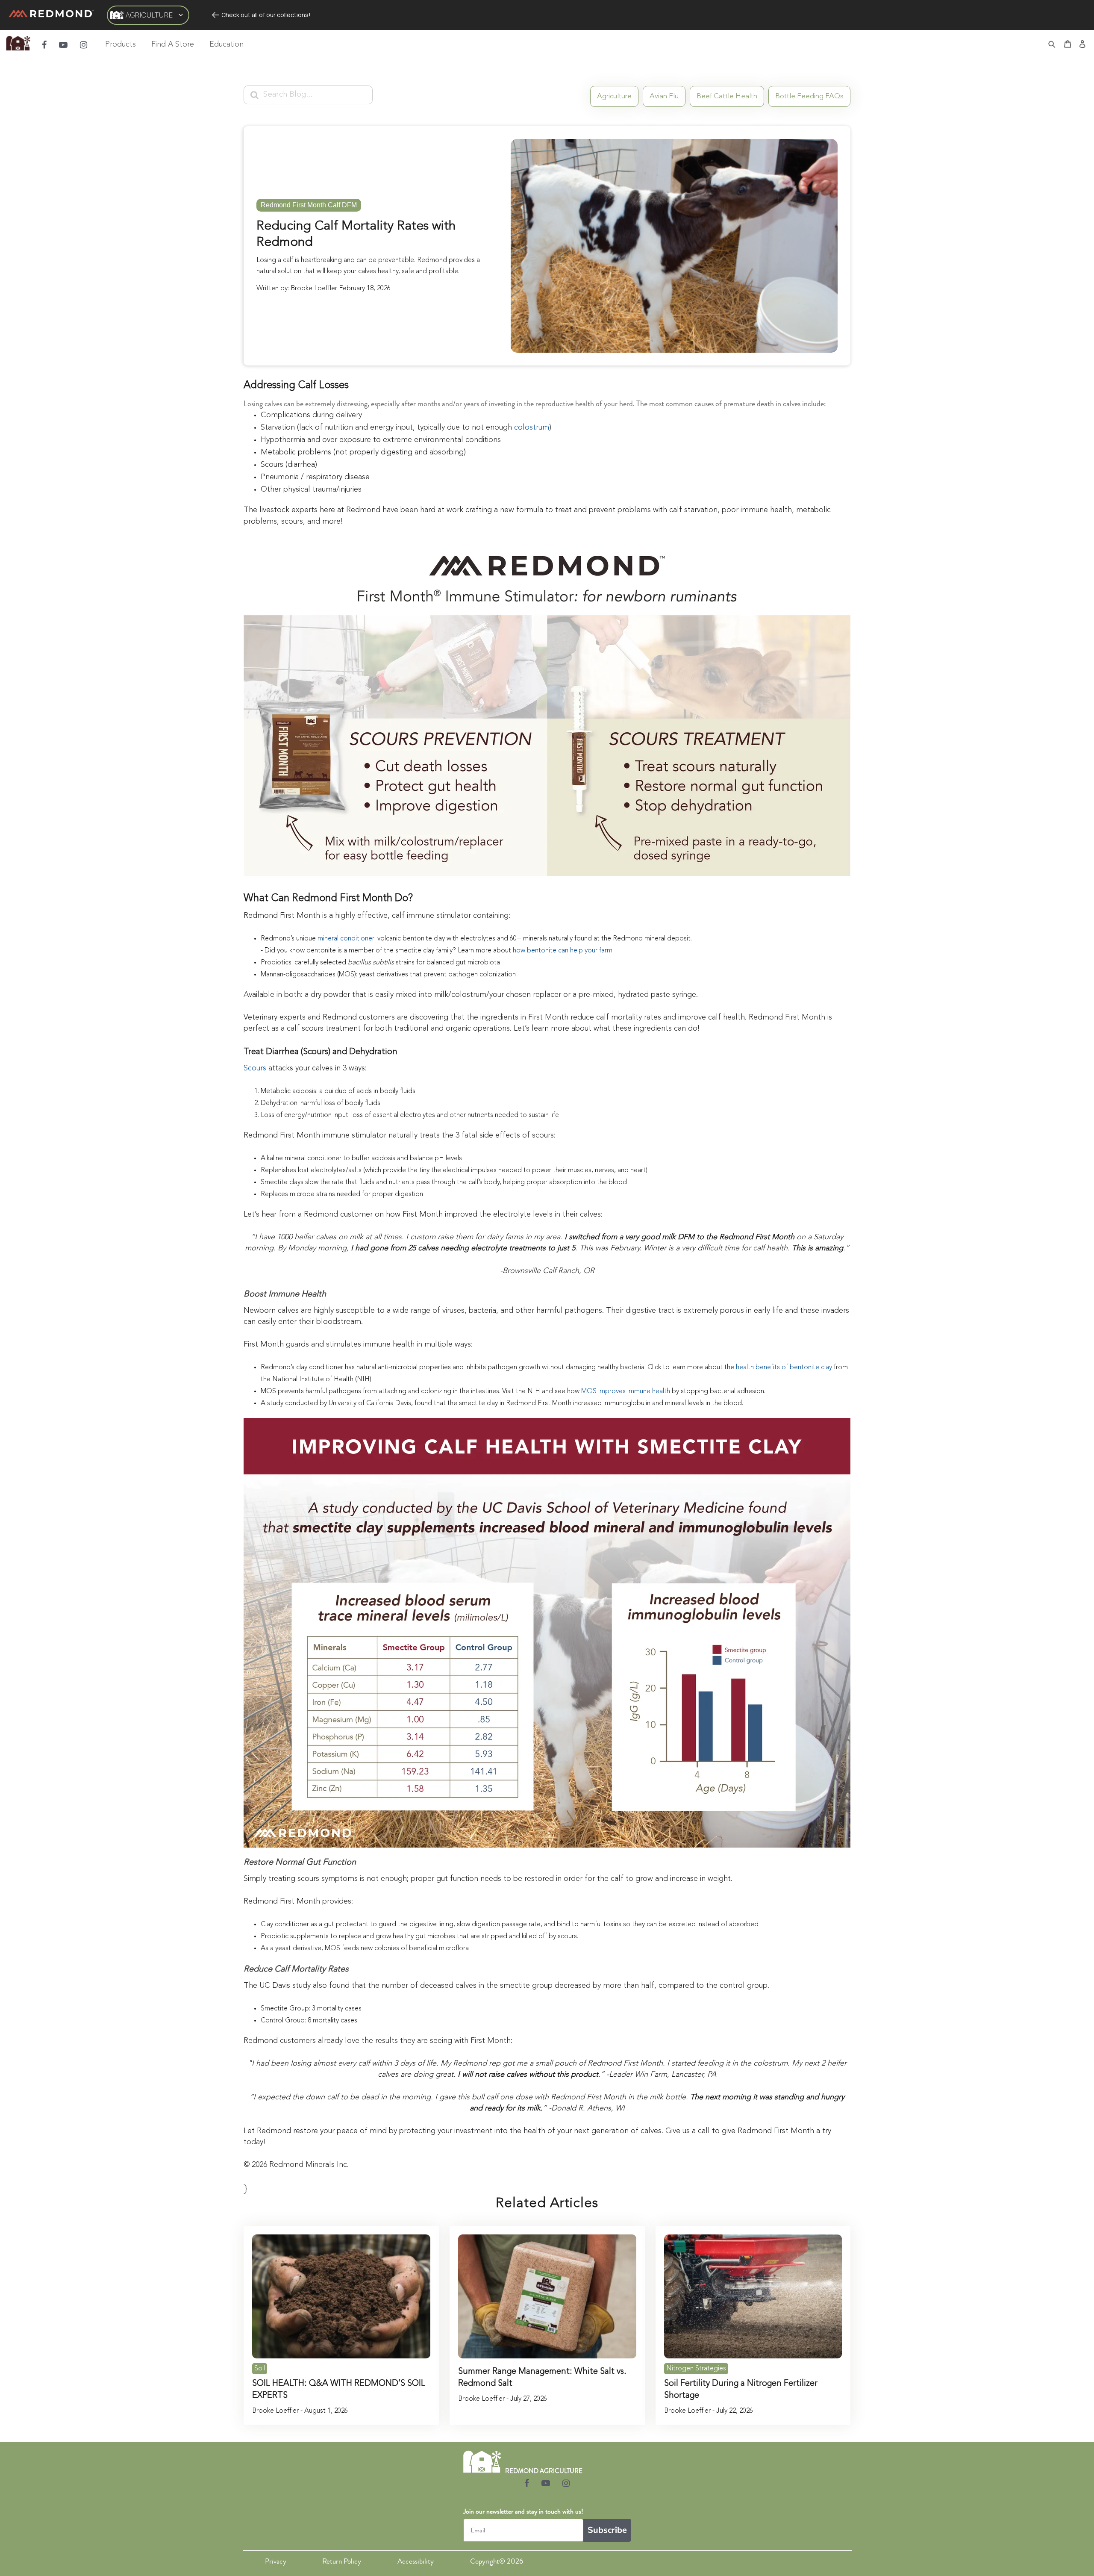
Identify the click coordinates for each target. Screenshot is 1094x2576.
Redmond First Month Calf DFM (309, 205)
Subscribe (607, 2530)
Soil (260, 2369)
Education (226, 44)
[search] (1052, 45)
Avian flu (664, 96)
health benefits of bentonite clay (784, 1368)
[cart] (1068, 45)
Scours (255, 1068)
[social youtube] (63, 45)
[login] (1082, 45)
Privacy (276, 2561)
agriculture (614, 96)
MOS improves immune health (626, 1391)
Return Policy (342, 2561)
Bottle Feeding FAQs (809, 96)
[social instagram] (84, 45)
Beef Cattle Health (727, 96)
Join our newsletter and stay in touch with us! (523, 2511)
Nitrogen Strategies (696, 2369)
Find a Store (173, 44)
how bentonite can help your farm (563, 951)
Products (121, 44)
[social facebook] (44, 45)
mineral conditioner (346, 939)
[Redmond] (51, 15)
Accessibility (416, 2561)
